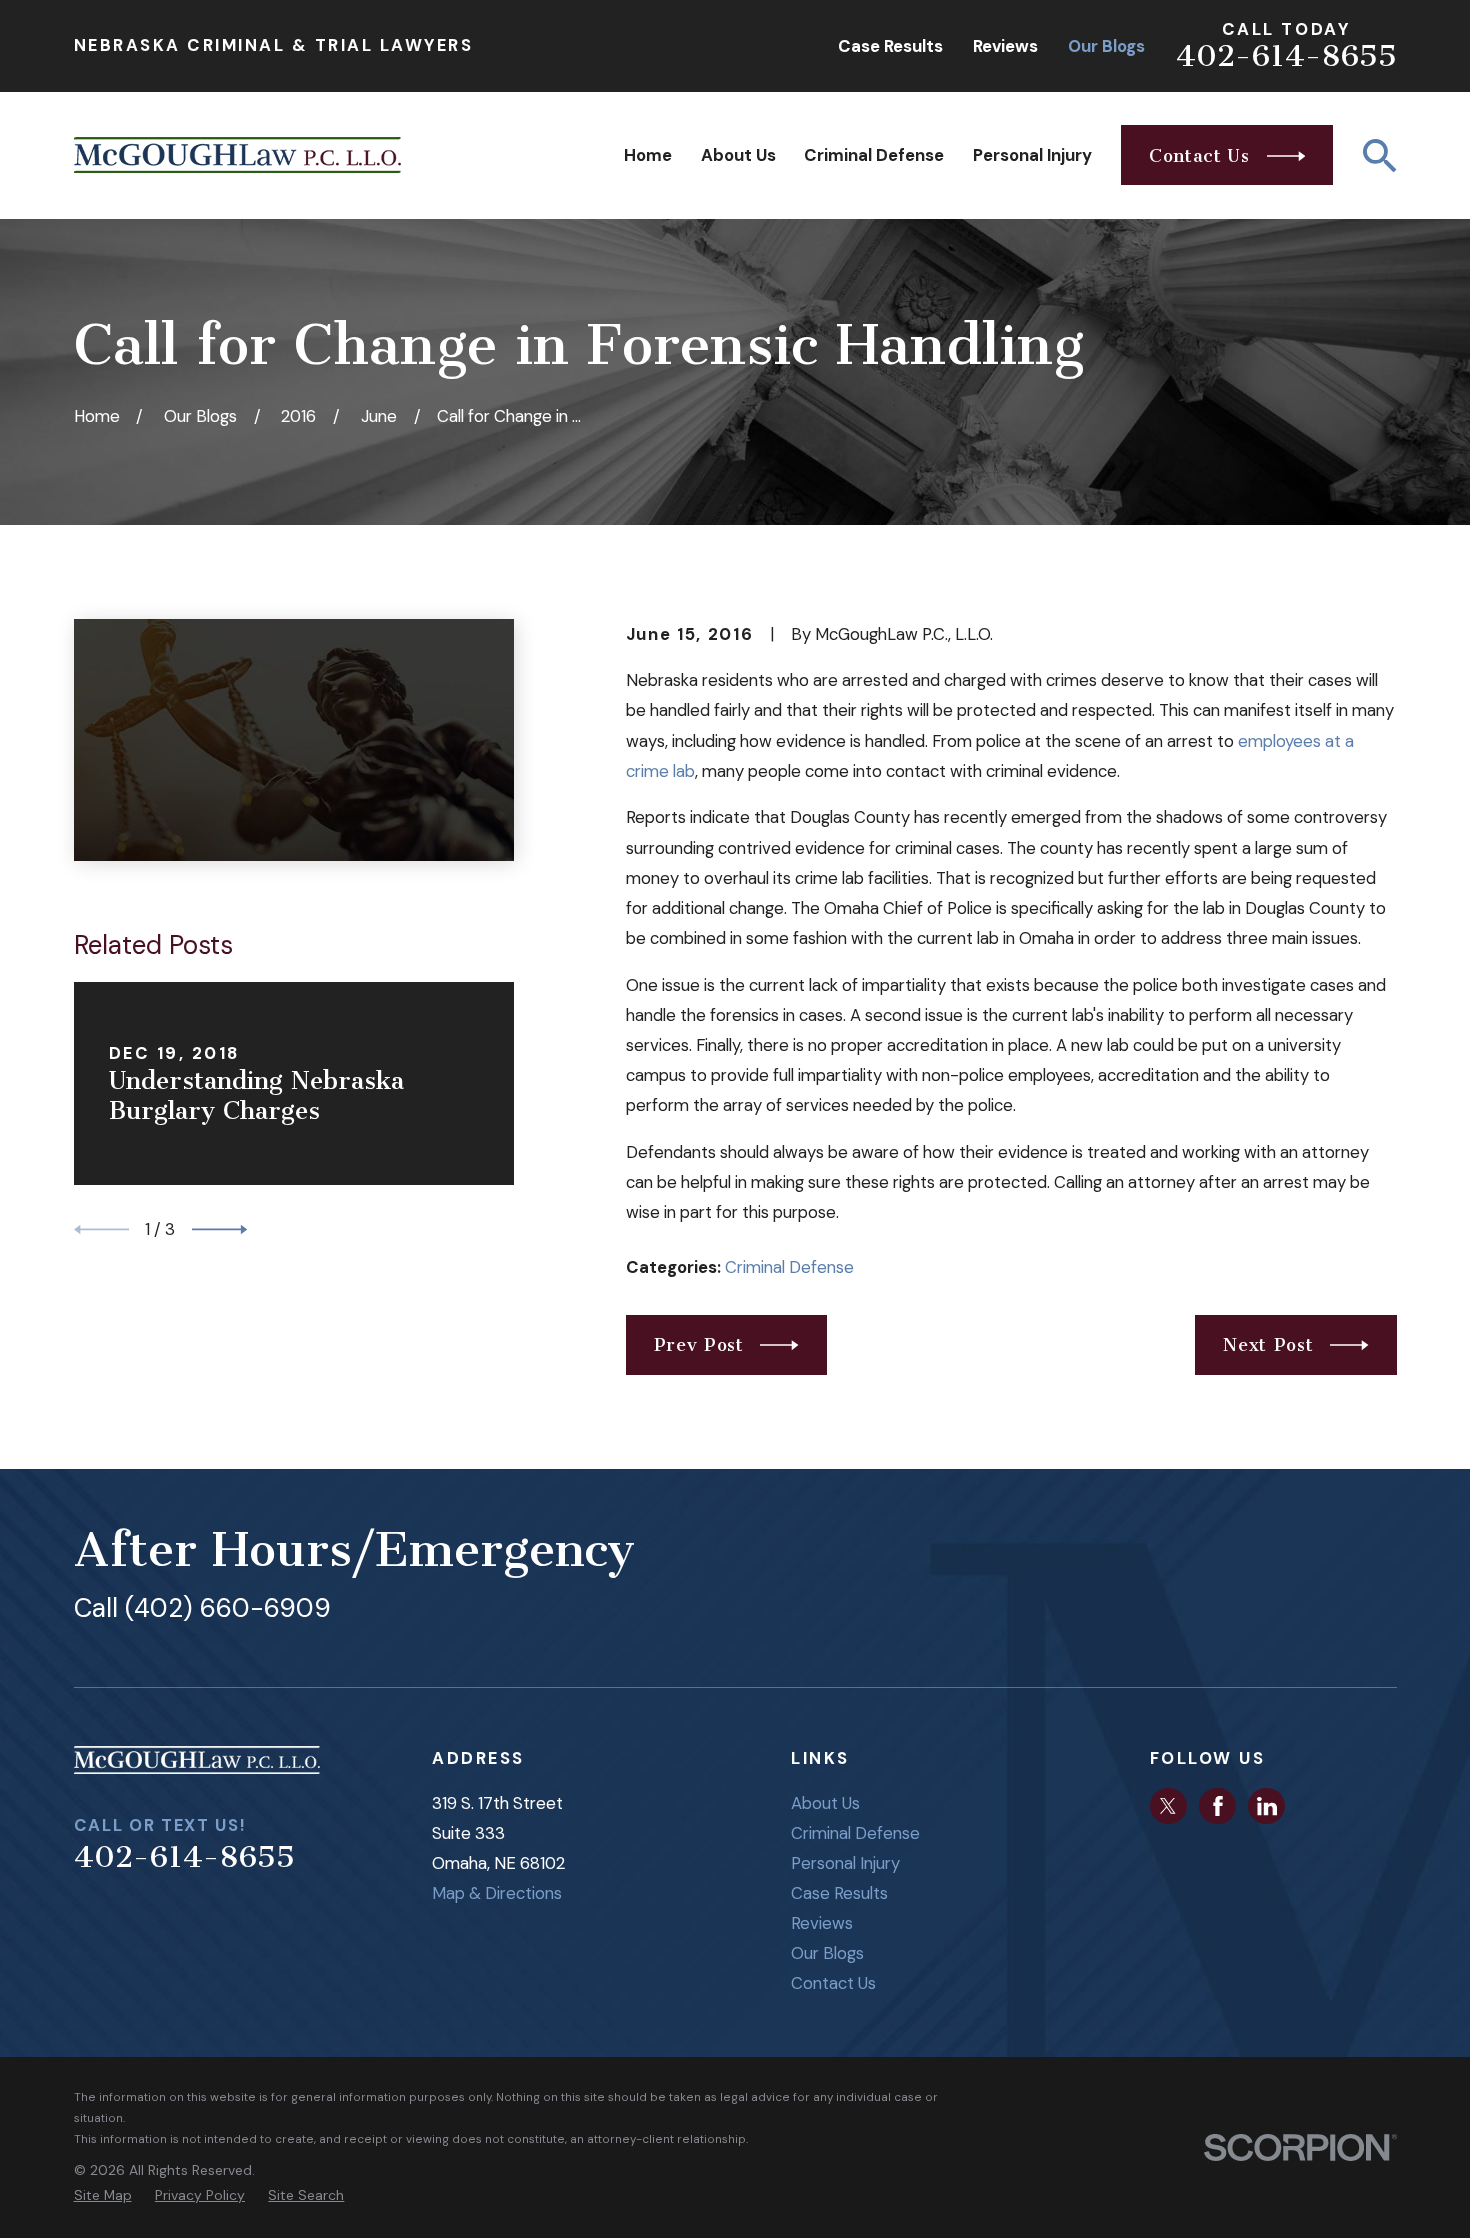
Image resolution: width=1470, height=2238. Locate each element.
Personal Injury (845, 1863)
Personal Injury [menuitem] (1032, 155)
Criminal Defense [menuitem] (874, 155)
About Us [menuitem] (738, 155)
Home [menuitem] (648, 155)
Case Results (890, 46)
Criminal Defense (789, 1267)
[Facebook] (1218, 1806)
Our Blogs (1106, 46)
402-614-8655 (1286, 56)
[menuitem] (103, 2195)
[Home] (237, 155)
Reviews (1005, 46)
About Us (825, 1803)
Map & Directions (497, 1893)
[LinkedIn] (1267, 1806)
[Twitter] (1168, 1806)
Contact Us (833, 1983)
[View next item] (219, 1229)
